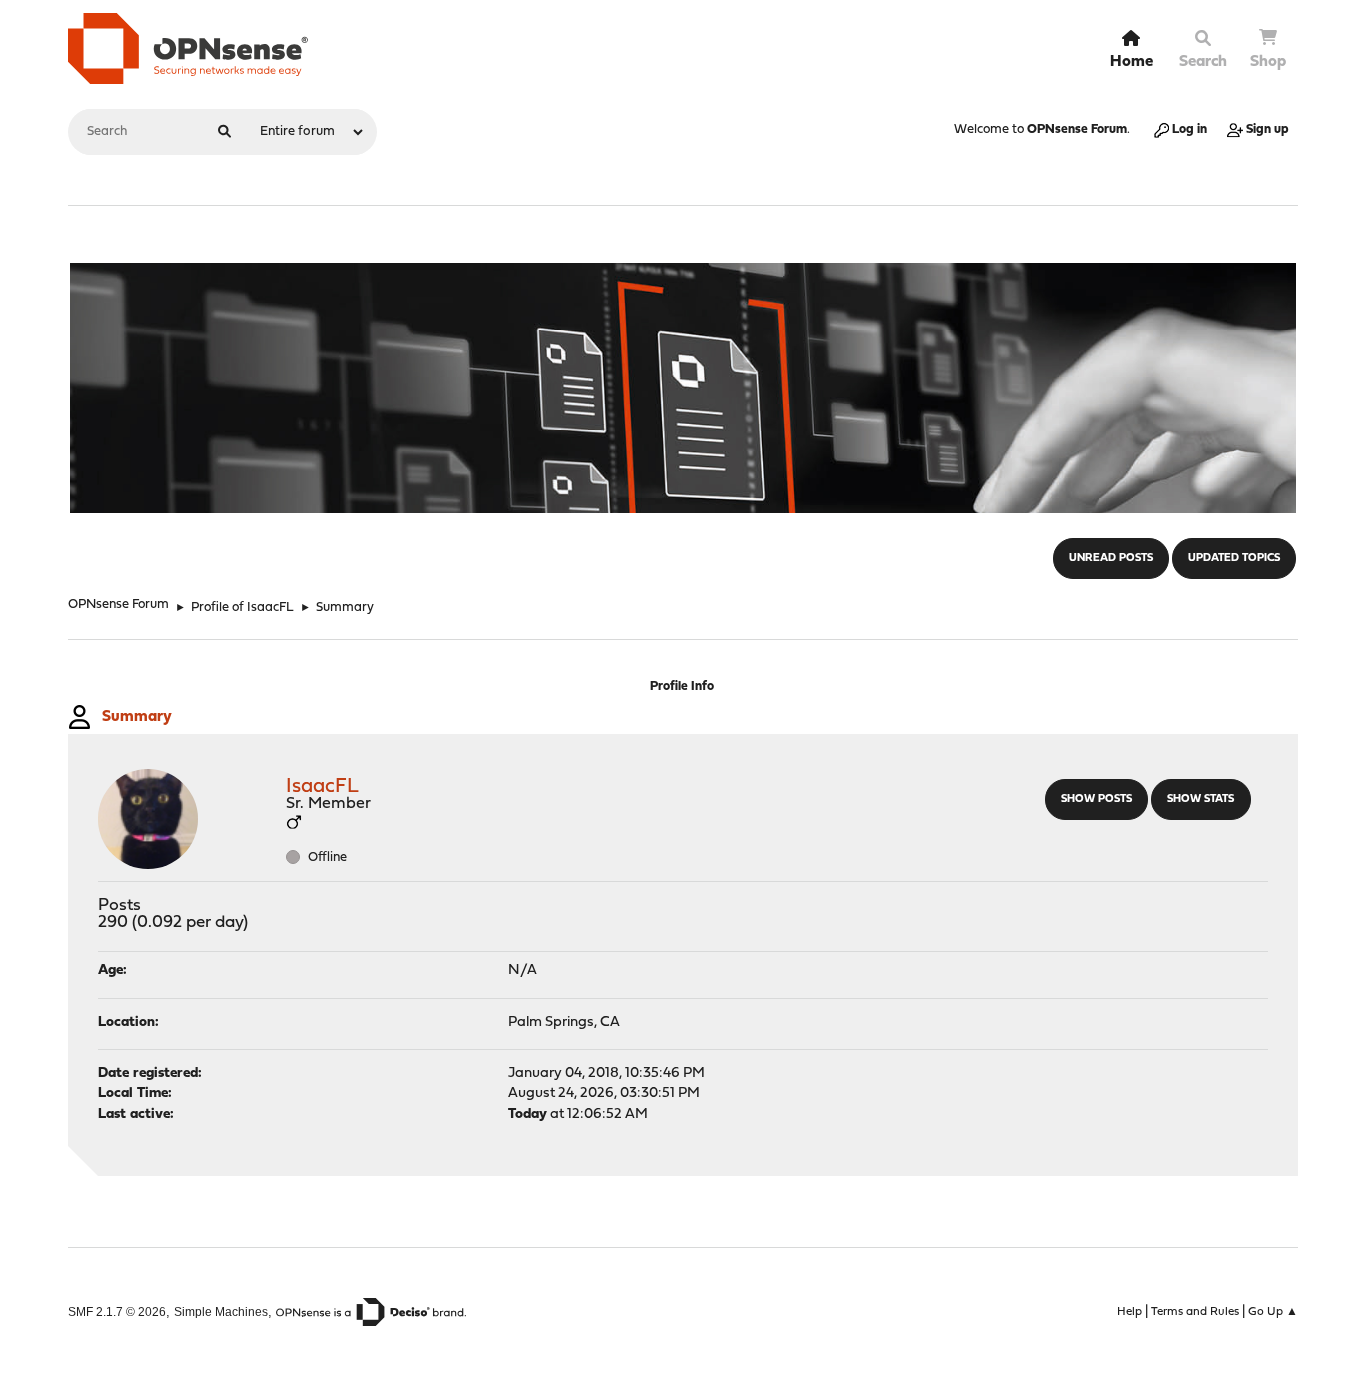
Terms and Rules (1195, 1312)
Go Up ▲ (1273, 1312)
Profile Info (682, 686)
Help (1129, 1312)
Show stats (1200, 799)
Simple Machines (221, 1311)
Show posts (1096, 799)
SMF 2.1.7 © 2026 (117, 1311)
